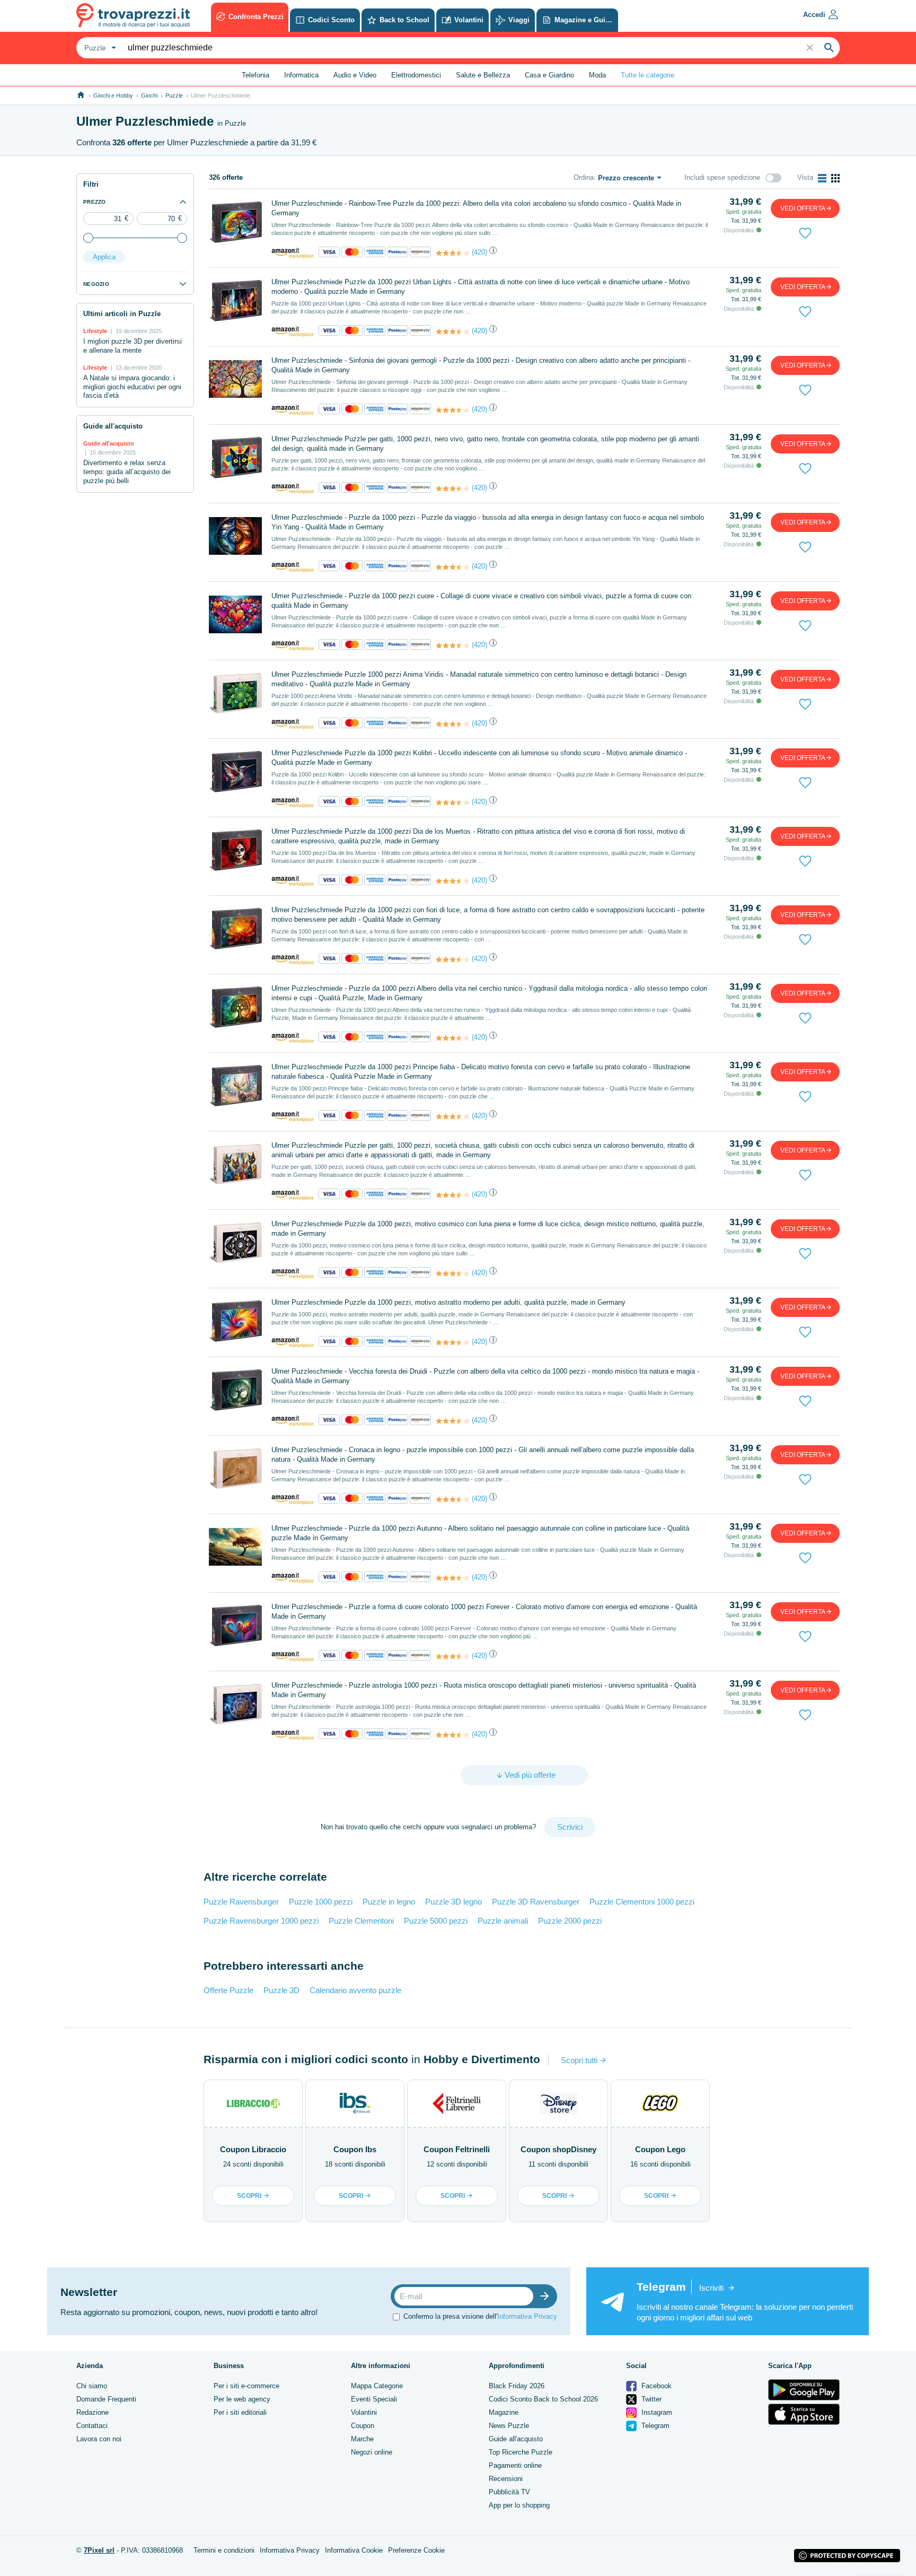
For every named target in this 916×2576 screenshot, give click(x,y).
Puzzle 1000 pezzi (321, 1902)
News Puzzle (509, 2426)
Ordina (584, 177)
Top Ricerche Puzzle (521, 2452)
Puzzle (174, 95)
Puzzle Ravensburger (241, 1902)
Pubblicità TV (509, 2492)
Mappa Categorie (377, 2386)
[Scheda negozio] (293, 253)
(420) (479, 252)
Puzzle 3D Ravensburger (536, 1902)
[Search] (829, 48)
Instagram (656, 2412)
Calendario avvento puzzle (355, 1990)
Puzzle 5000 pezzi (436, 1921)
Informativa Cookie (354, 2550)
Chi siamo (92, 2386)
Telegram (654, 2426)
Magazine (504, 2412)
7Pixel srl (99, 2550)
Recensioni (506, 2479)
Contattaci (92, 2426)
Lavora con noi (99, 2439)
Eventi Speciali (374, 2399)
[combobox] (99, 48)
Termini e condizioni (224, 2550)
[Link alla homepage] (81, 95)
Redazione (93, 2412)
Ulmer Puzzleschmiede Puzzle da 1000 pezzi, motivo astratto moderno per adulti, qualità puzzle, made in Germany (448, 1302)
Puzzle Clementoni (361, 1921)
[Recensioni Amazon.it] (453, 253)
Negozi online (372, 2452)
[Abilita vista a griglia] (835, 178)
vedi (803, 208)
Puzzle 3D (281, 1990)
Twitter (650, 2399)
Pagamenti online (515, 2465)
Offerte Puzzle (228, 1990)
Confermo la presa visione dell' (480, 2316)
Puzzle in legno (389, 1902)
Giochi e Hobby (113, 95)
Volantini (364, 2412)
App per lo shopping (519, 2505)
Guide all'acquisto (516, 2439)
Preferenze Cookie (416, 2550)
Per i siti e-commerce (246, 2386)
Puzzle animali (503, 1921)
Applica (104, 257)
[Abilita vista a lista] (822, 178)
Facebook (655, 2386)
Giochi (149, 95)
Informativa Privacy (527, 2316)
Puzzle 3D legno (453, 1902)
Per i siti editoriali (240, 2412)
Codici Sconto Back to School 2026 (543, 2399)
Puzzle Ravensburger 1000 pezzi (261, 1921)
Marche (362, 2439)
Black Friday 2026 (517, 2386)
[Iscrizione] (547, 2296)
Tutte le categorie (648, 75)
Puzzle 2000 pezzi (570, 1921)
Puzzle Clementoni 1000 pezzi (642, 1902)
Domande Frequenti (106, 2399)
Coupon (363, 2426)
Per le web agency (242, 2399)
